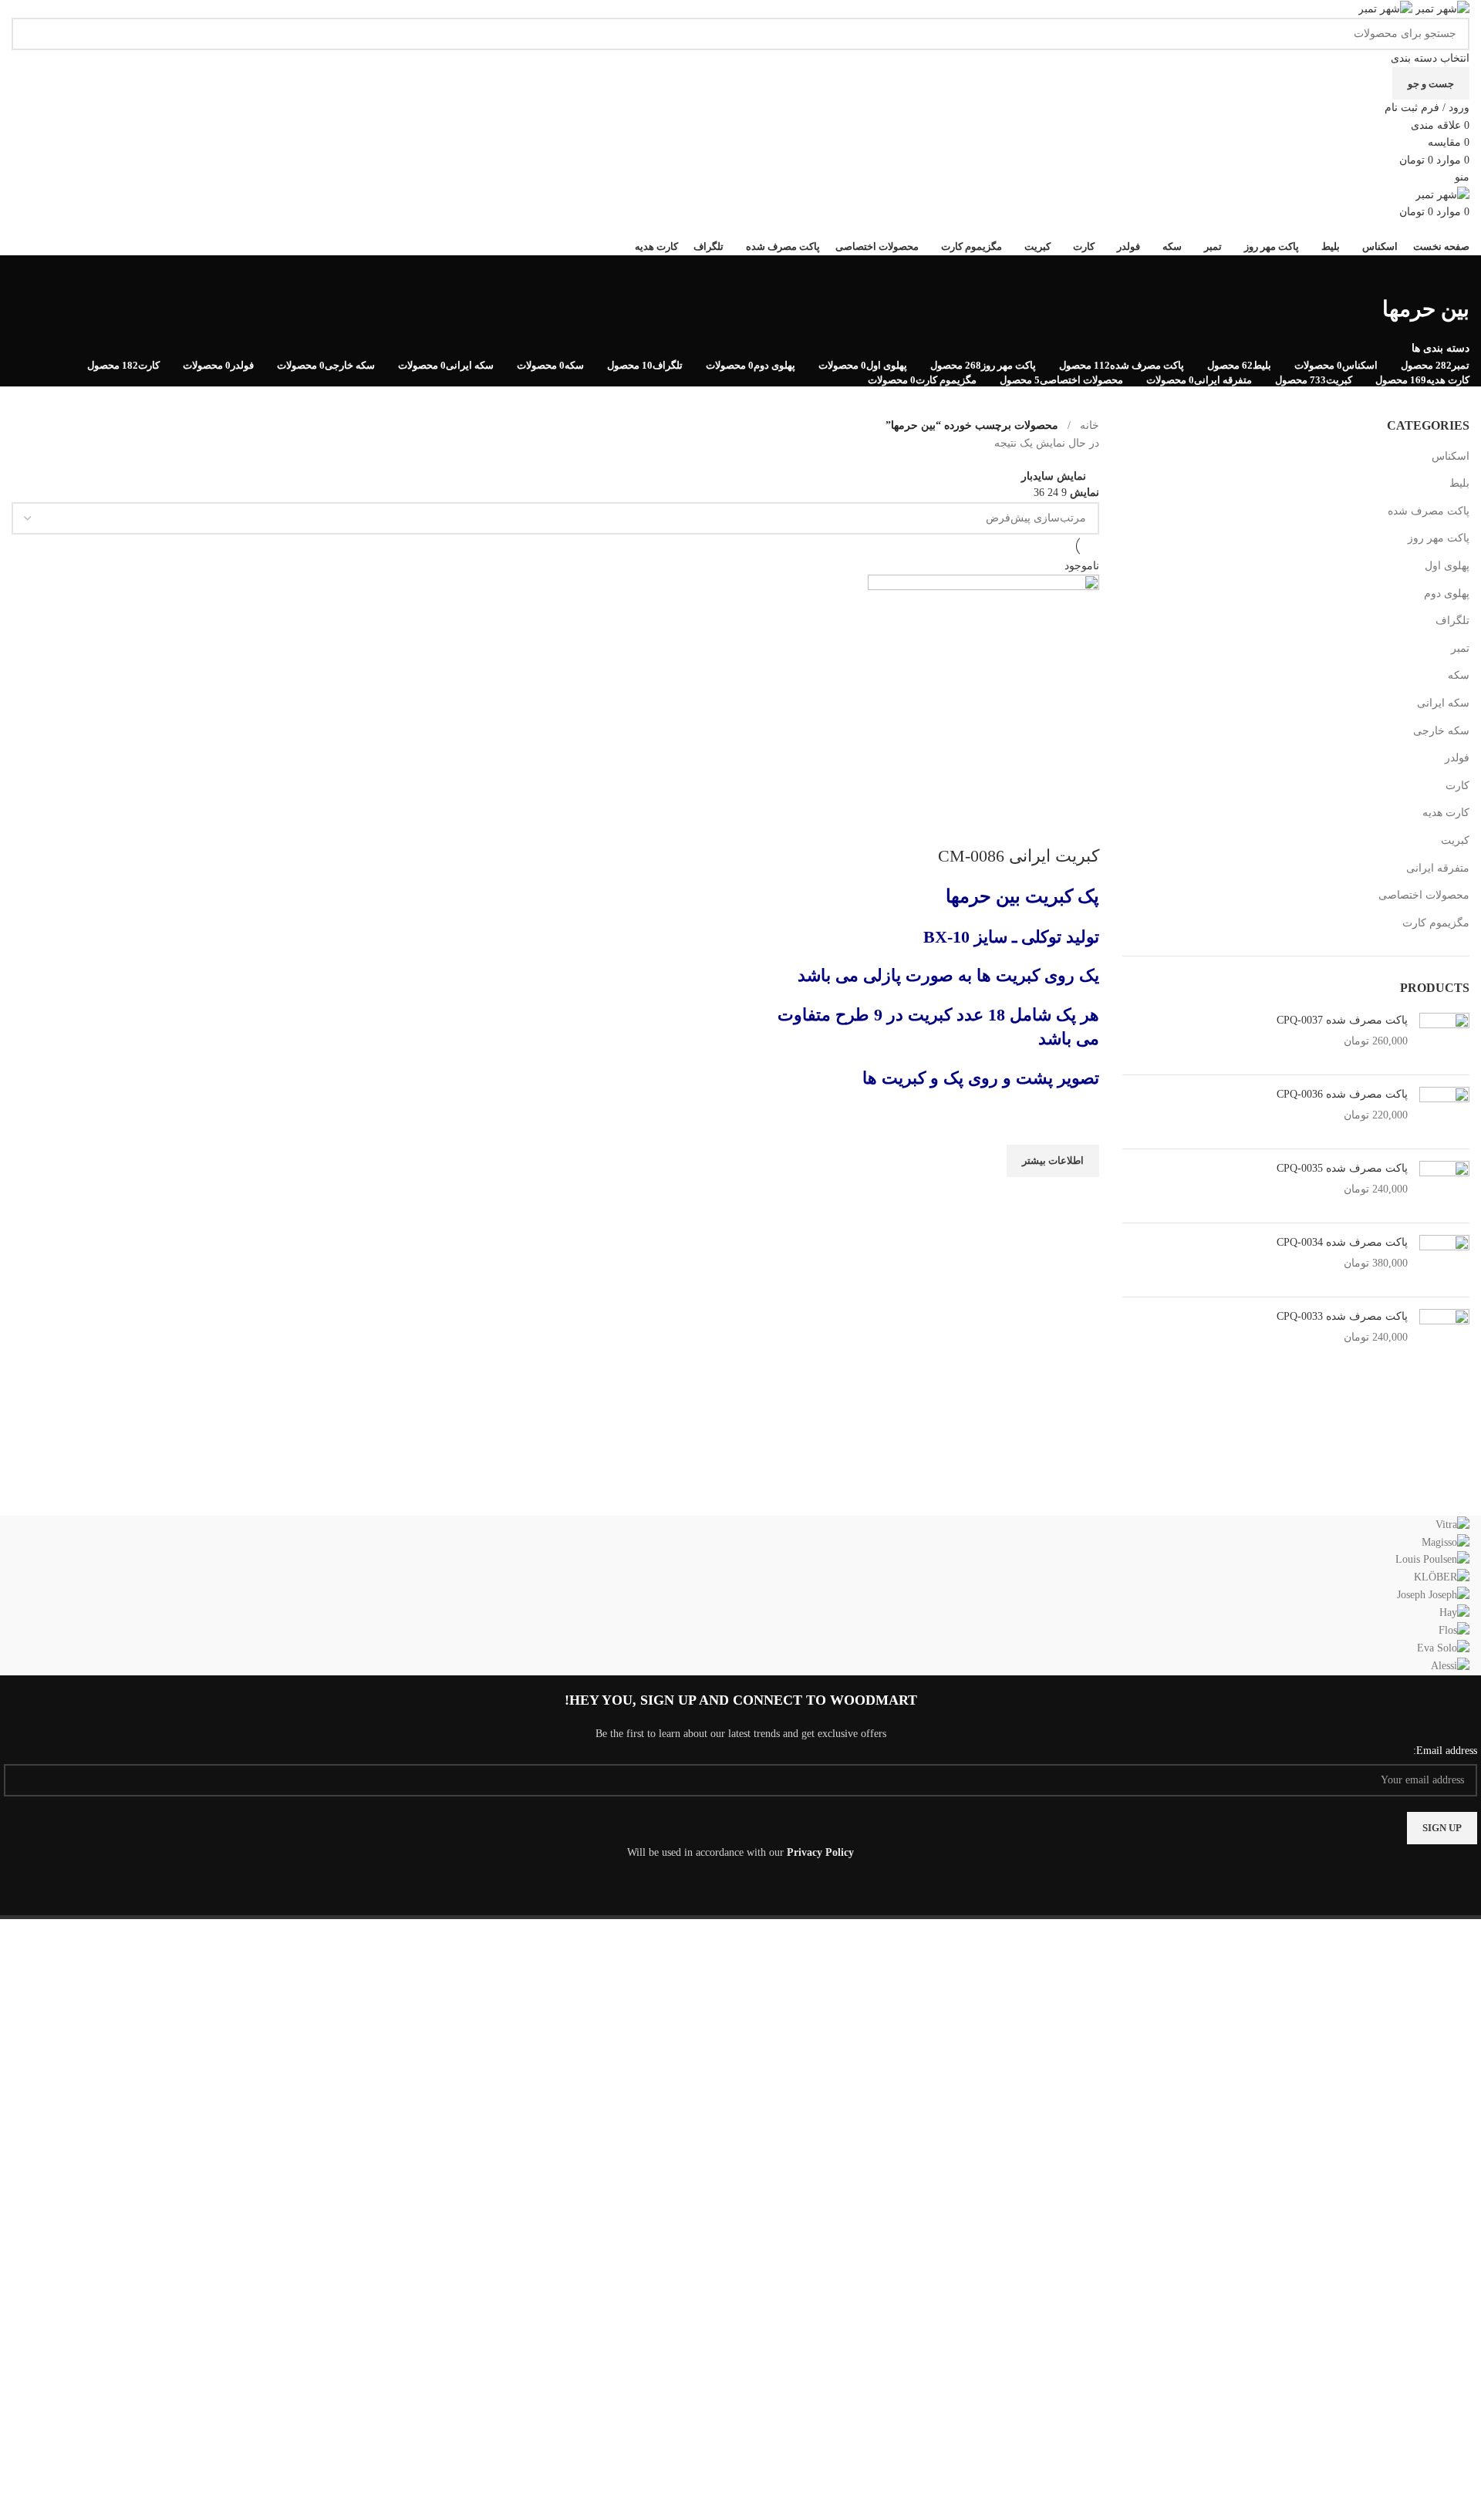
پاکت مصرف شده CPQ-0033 (1342, 1316)
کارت (1457, 786)
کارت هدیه (1446, 813)
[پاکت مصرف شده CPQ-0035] (1444, 1186)
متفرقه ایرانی (1438, 868)
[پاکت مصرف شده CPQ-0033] (1444, 1334)
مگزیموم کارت (1436, 923)
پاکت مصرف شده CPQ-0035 (1342, 1168)
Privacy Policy (820, 1852)
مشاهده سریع (1080, 1196)
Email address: (1445, 1751)
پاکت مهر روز (1439, 538)
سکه (1459, 675)
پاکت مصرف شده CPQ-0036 (1342, 1094)
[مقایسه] (1080, 825)
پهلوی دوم (1447, 594)
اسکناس (1451, 456)
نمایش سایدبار (1054, 476)
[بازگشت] (1450, 275)
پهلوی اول (1447, 566)
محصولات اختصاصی (1424, 895)
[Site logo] (1441, 8)
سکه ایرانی (1443, 703)
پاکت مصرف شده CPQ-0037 (1342, 1020)
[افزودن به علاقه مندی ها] (1080, 1125)
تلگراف (1452, 621)
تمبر (1460, 648)
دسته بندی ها (1441, 349)
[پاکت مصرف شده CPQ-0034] (1444, 1260)
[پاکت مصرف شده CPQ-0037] (1444, 1038)
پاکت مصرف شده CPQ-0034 (1342, 1242)
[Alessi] (740, 1596)
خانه (1090, 425)
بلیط (1459, 483)
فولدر (1457, 758)
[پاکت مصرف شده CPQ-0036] (1444, 1112)
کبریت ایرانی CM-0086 (1019, 856)
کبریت (1455, 840)
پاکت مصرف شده (1429, 511)
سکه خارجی (1441, 731)
